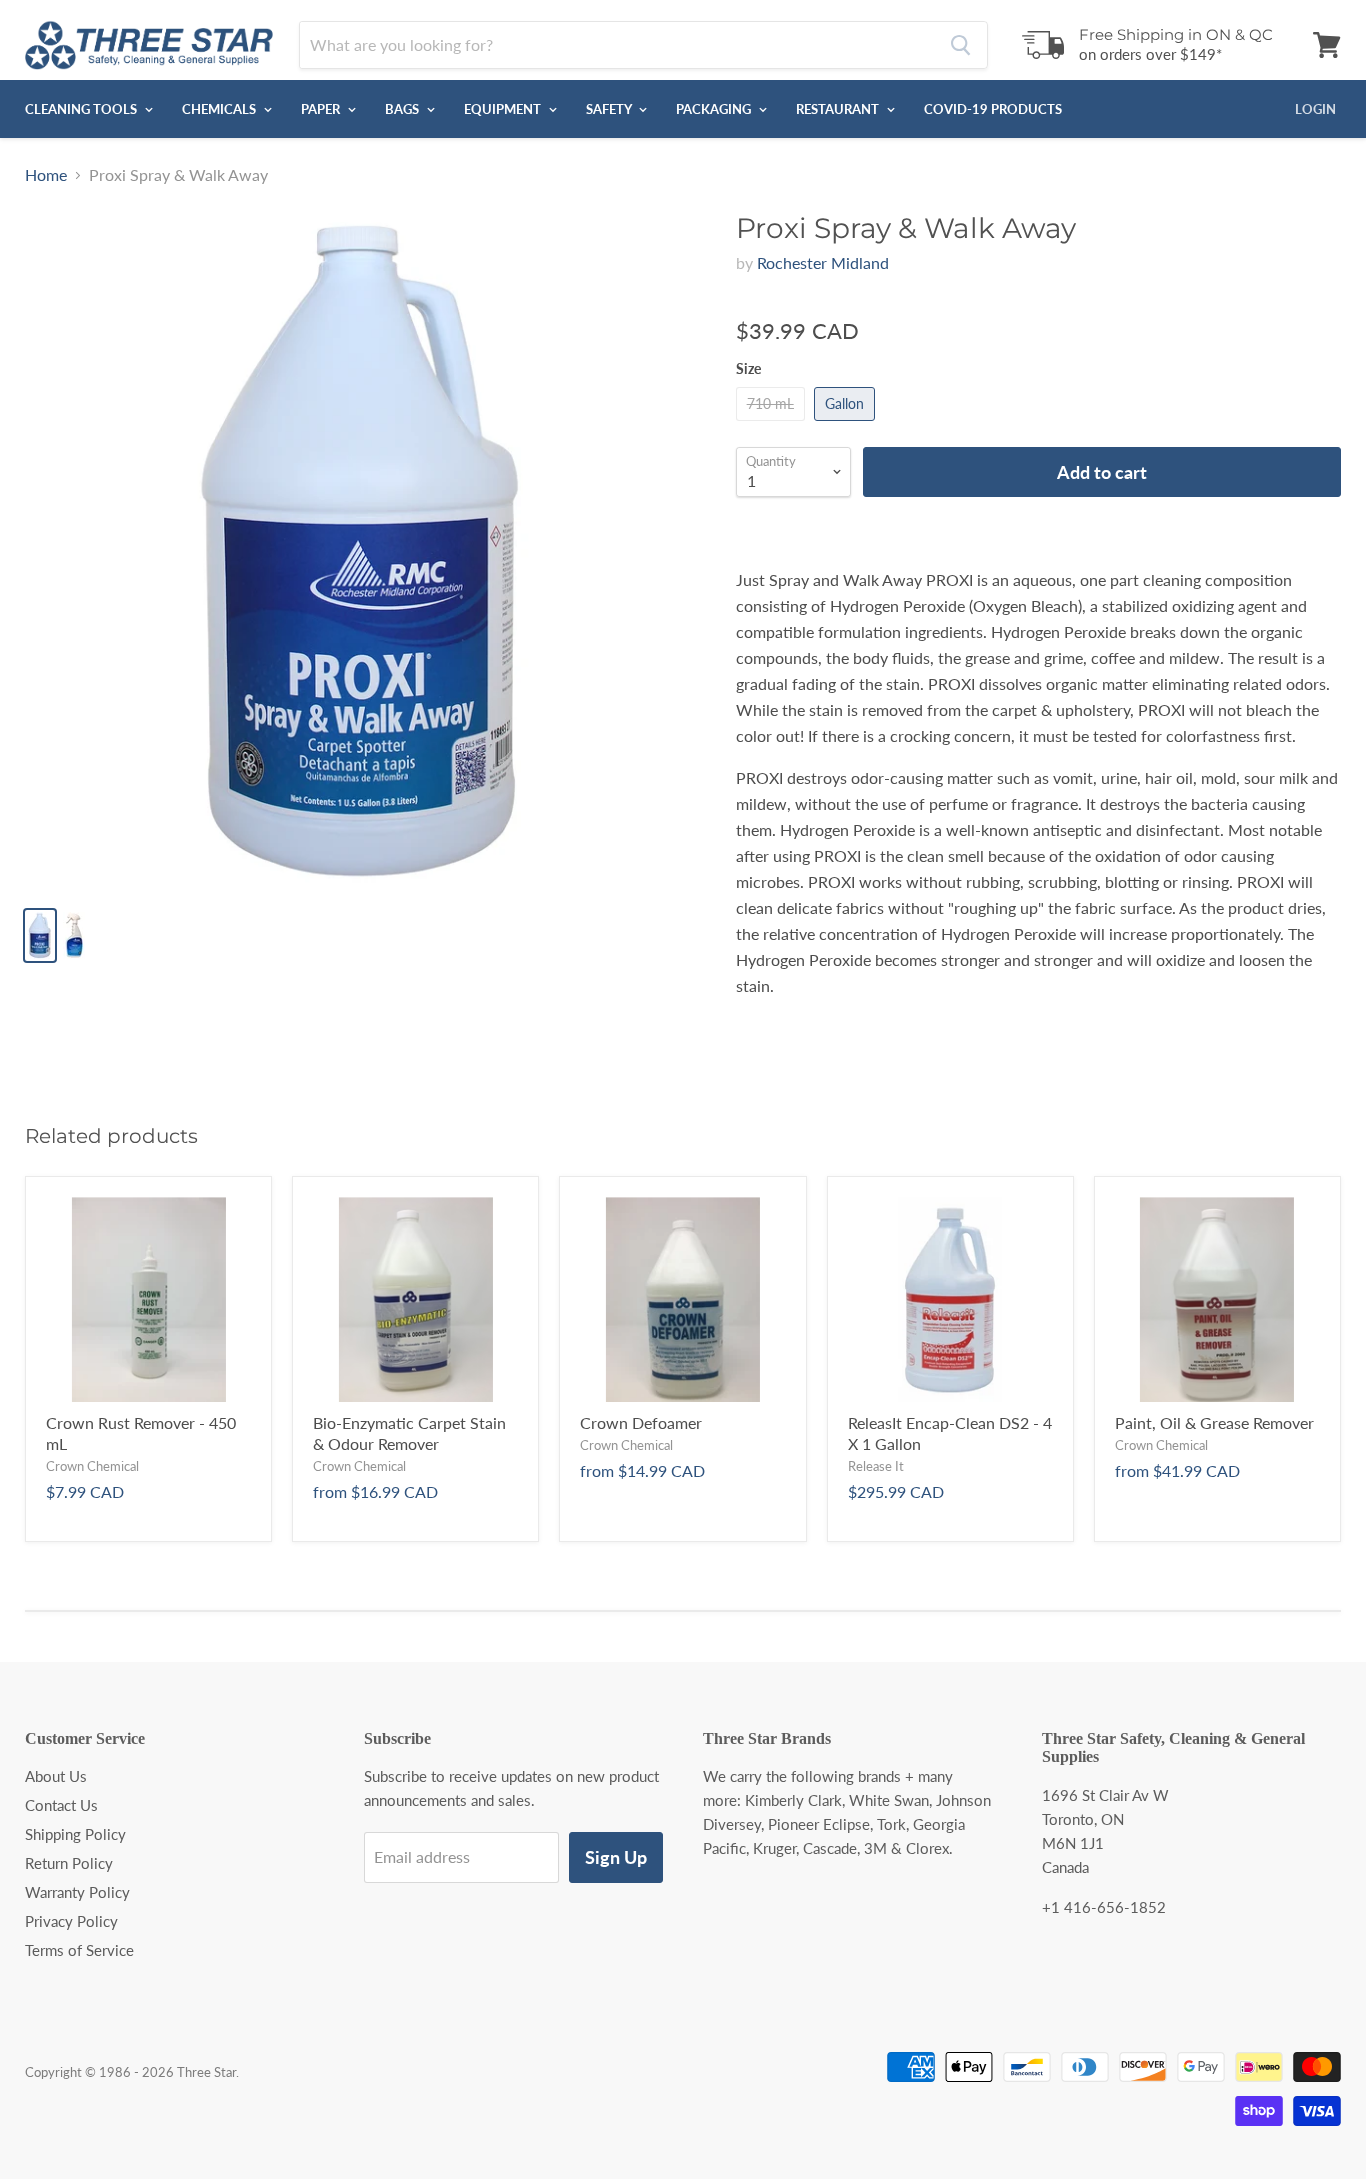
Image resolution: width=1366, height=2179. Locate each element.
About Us (56, 1776)
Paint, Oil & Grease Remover (1214, 1422)
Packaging (715, 109)
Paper (322, 109)
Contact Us (61, 1805)
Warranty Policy (77, 1892)
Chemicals (220, 109)
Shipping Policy (75, 1834)
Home (46, 175)
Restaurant (839, 109)
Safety (610, 109)
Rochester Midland (823, 262)
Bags (403, 109)
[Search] (960, 45)
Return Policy (69, 1863)
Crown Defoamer (641, 1422)
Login (1315, 109)
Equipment (504, 109)
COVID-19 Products (993, 109)
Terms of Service (79, 1950)
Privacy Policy (71, 1921)
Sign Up (616, 1857)
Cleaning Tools (82, 109)
